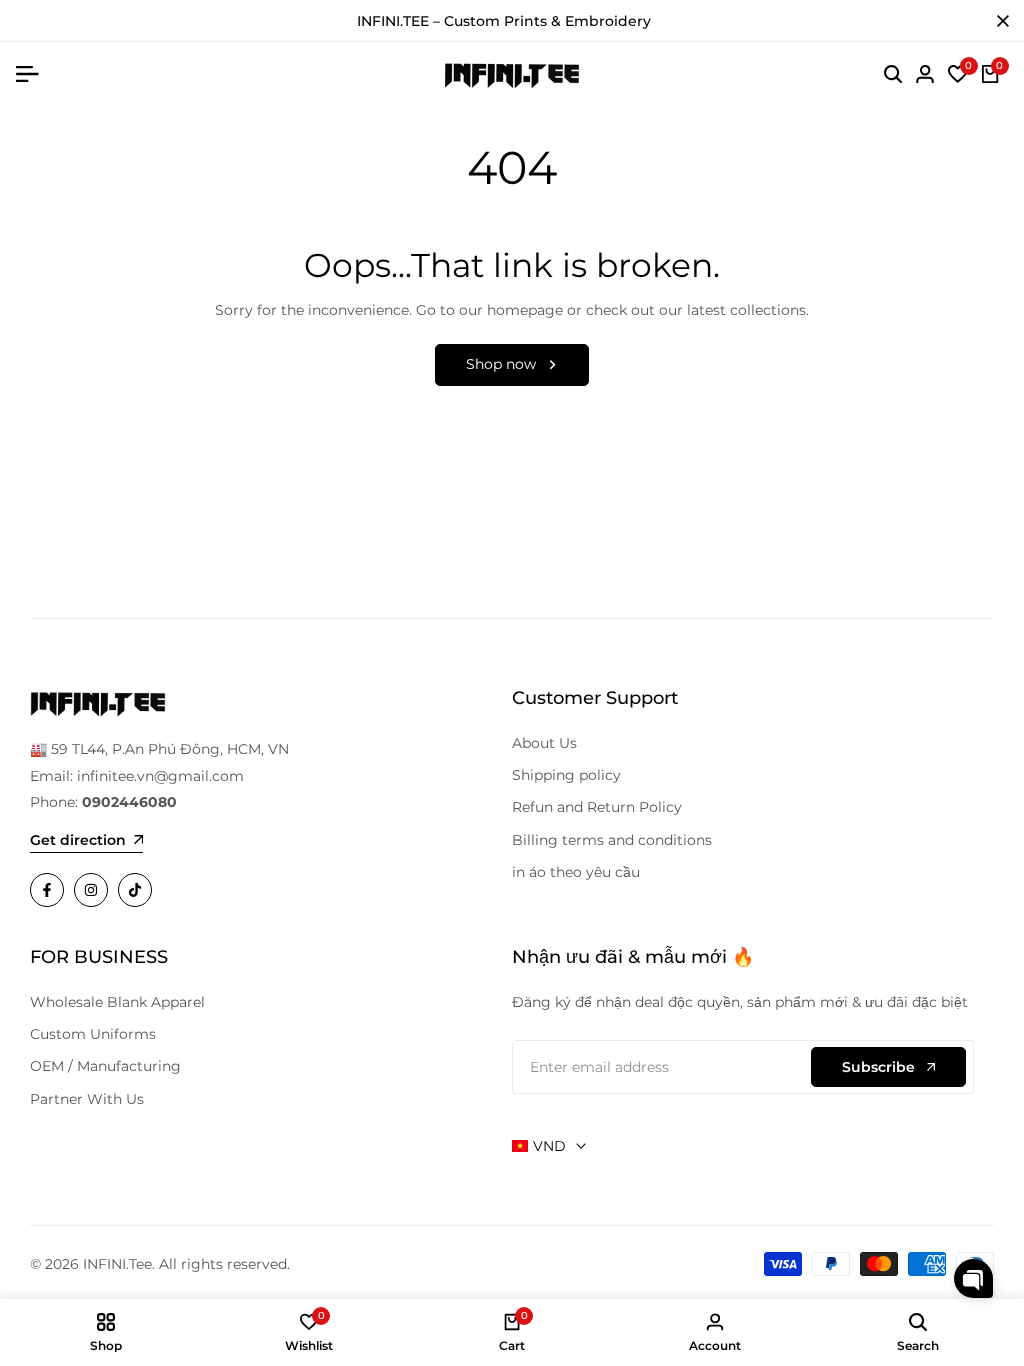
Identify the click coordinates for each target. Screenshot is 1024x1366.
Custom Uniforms (93, 1034)
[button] (973, 1278)
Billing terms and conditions (612, 840)
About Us (544, 743)
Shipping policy (566, 775)
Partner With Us (87, 1099)
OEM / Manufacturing (105, 1066)
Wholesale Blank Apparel (117, 1002)
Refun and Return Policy (597, 807)
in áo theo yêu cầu (576, 872)
